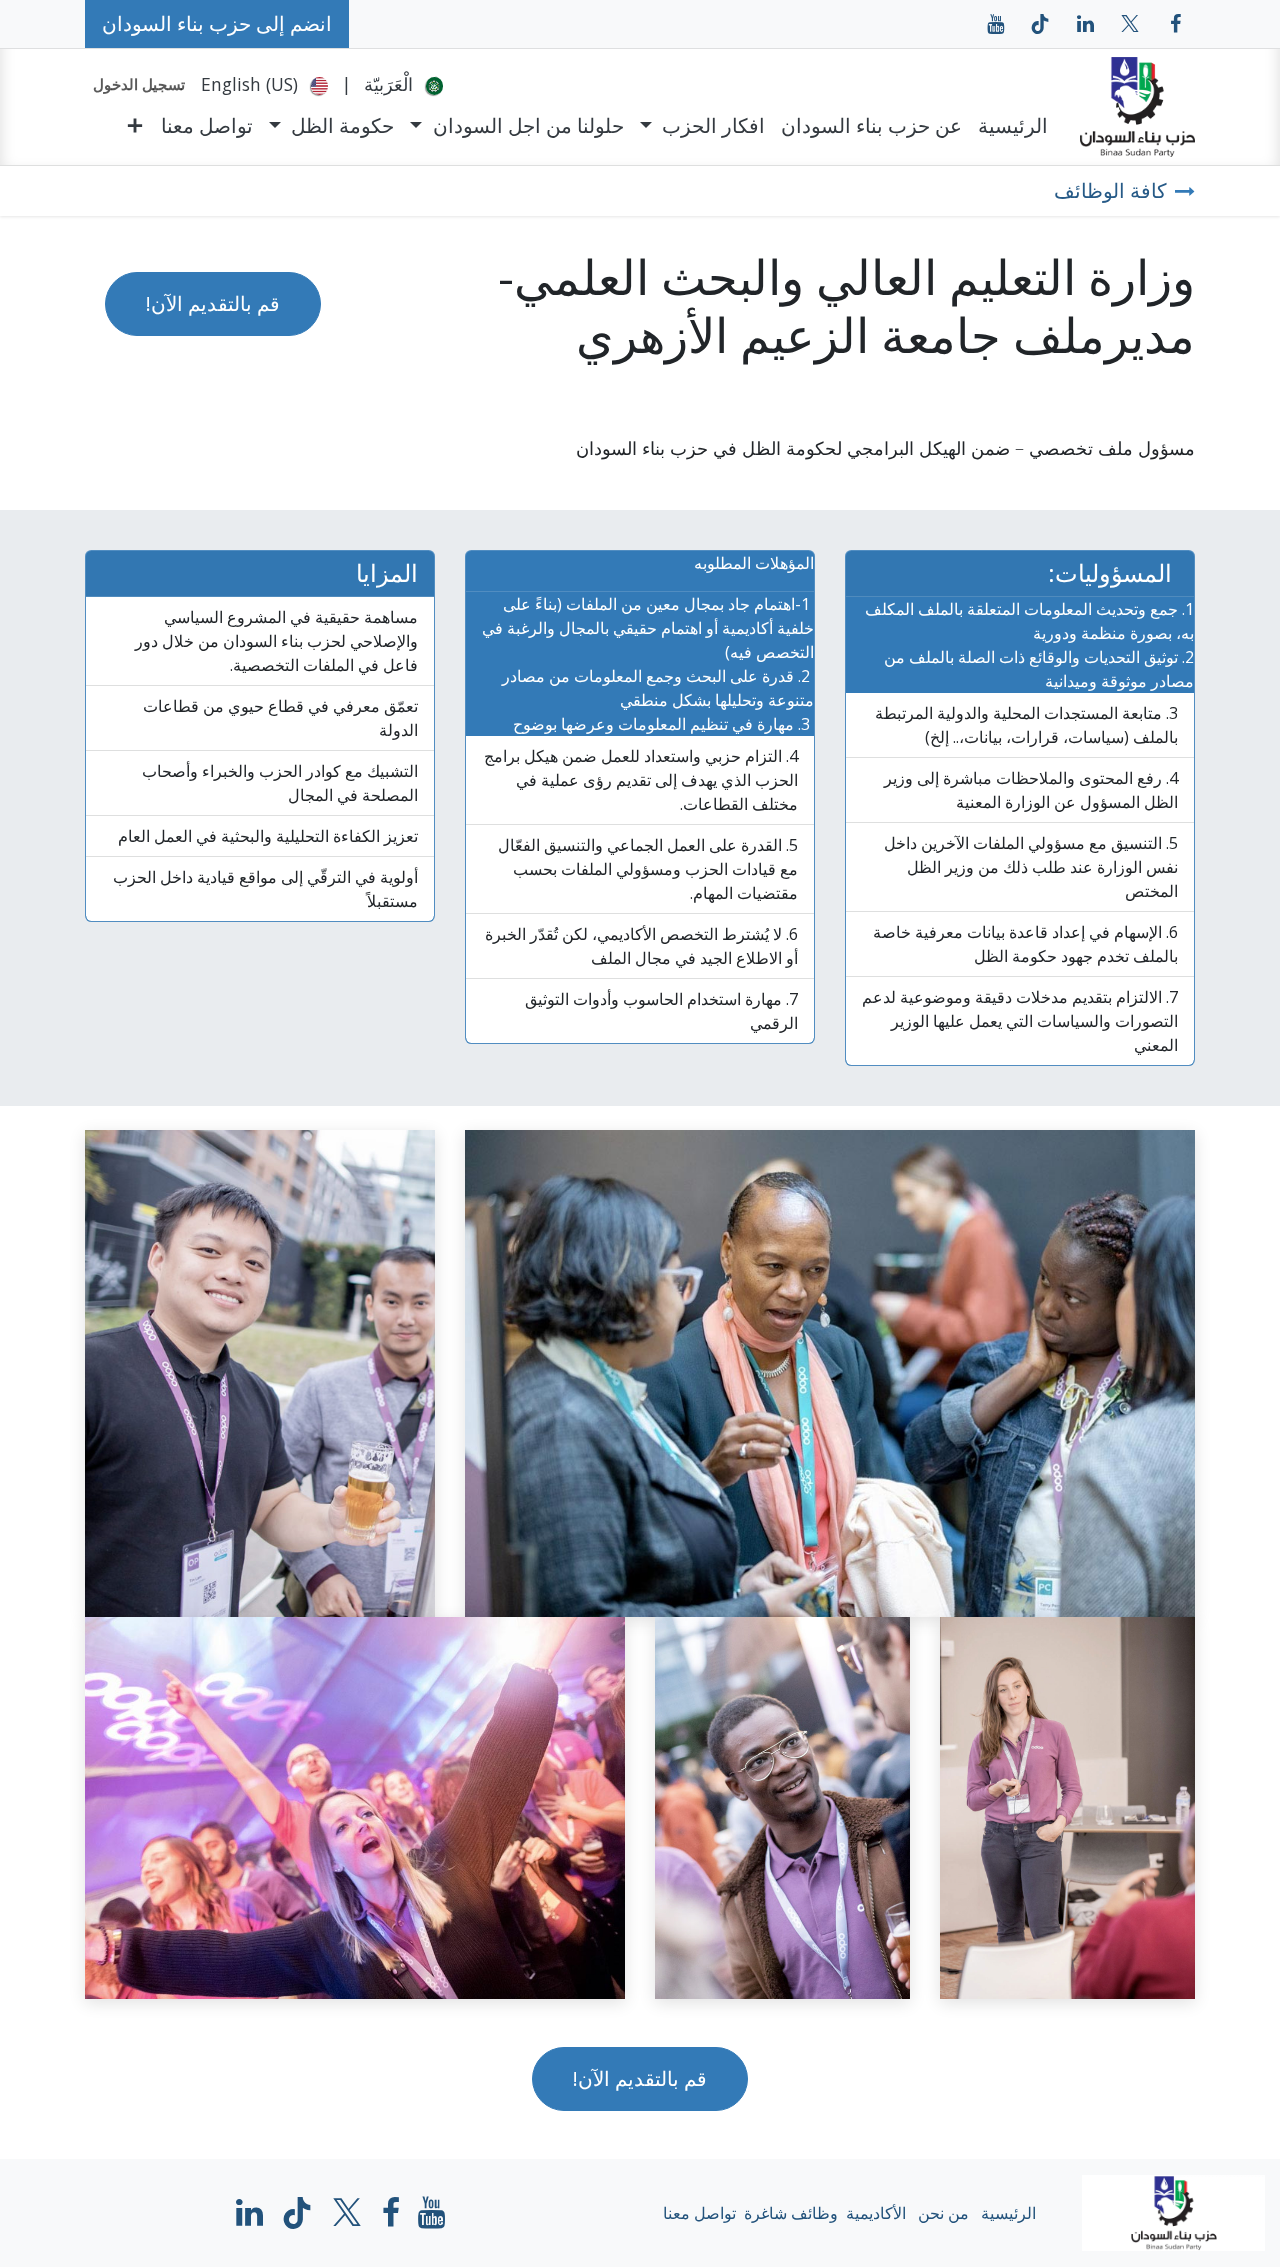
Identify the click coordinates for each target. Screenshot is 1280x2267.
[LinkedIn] (1085, 24)
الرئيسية (1008, 2213)
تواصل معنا (699, 2213)
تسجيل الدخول (139, 84)
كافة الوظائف (1110, 190)
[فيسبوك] (1175, 24)
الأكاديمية (876, 2213)
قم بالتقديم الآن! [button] (213, 303)
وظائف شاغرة (791, 2213)
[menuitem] (403, 84)
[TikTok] (1040, 24)
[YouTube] (995, 24)
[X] (1130, 24)
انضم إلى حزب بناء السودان (217, 23)
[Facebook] (391, 2213)
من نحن (943, 2213)
